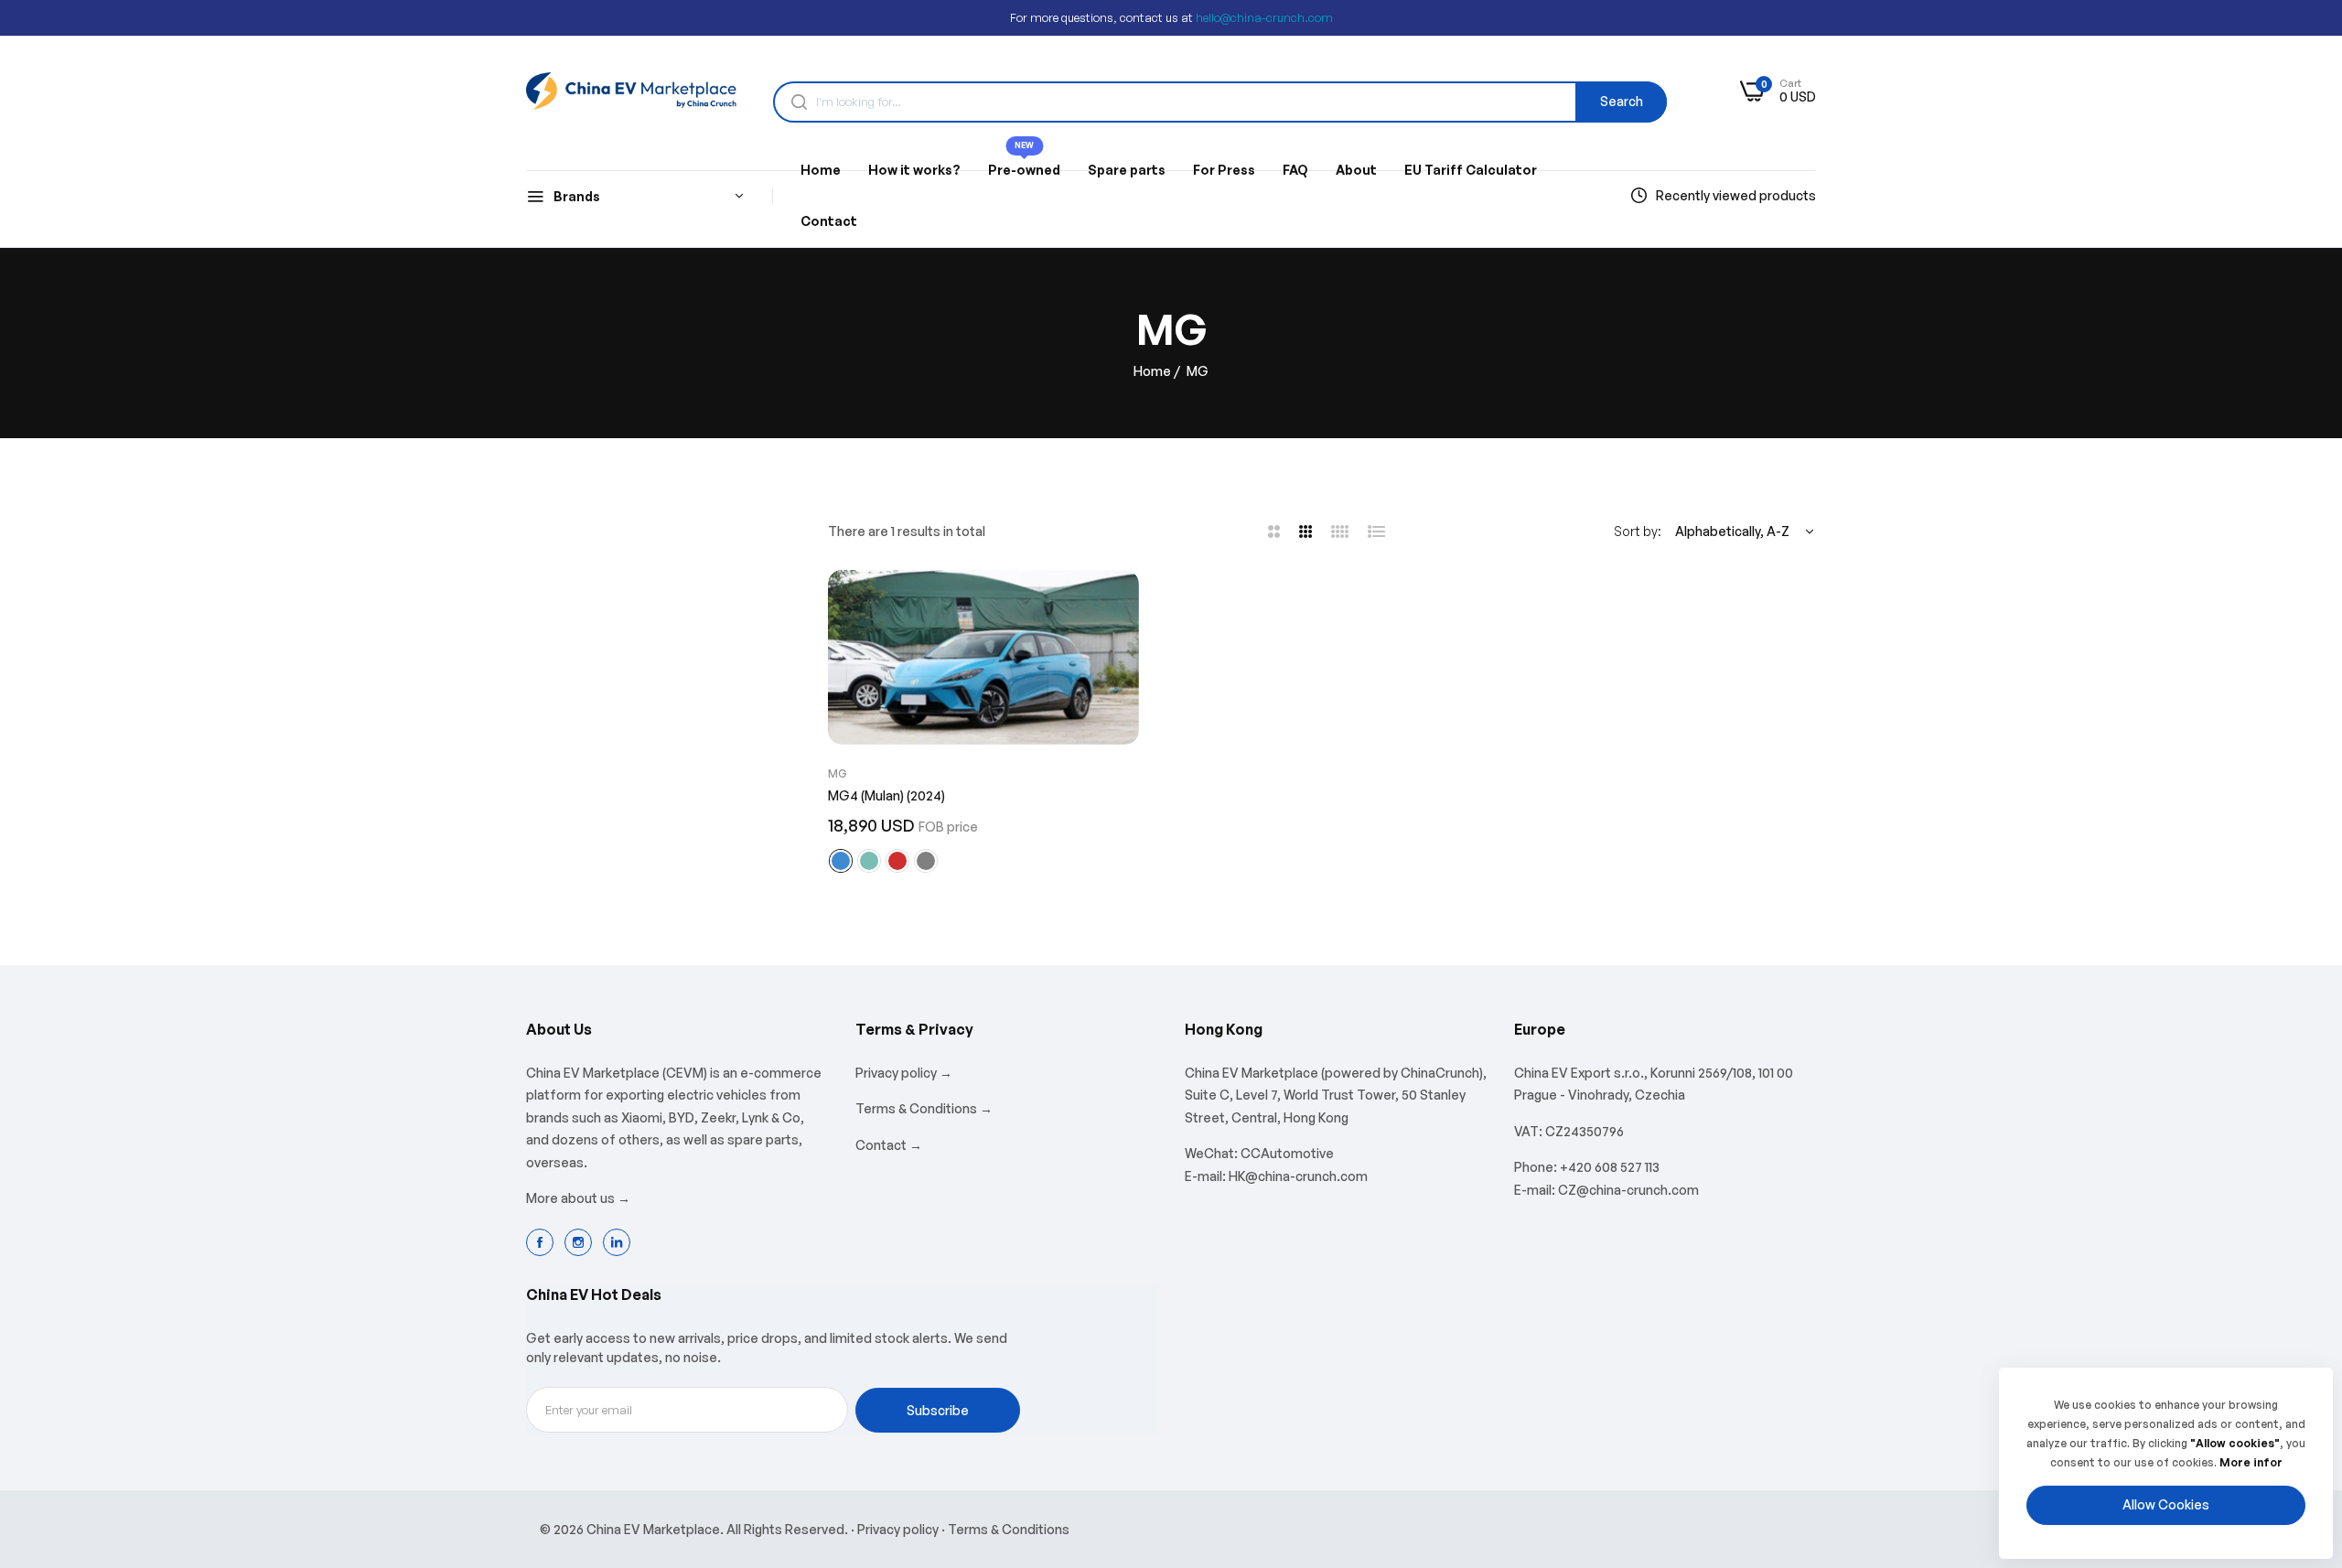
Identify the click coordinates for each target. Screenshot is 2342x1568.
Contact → (889, 1145)
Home (1152, 371)
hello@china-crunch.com (1264, 17)
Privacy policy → (904, 1073)
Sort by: (1638, 531)
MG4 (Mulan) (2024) (886, 795)
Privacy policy (898, 1529)
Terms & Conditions (1009, 1529)
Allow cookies (2166, 1504)
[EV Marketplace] (631, 91)
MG (838, 773)
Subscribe (938, 1410)
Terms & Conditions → (924, 1108)
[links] (543, 1242)
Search (1622, 101)
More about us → (578, 1198)
